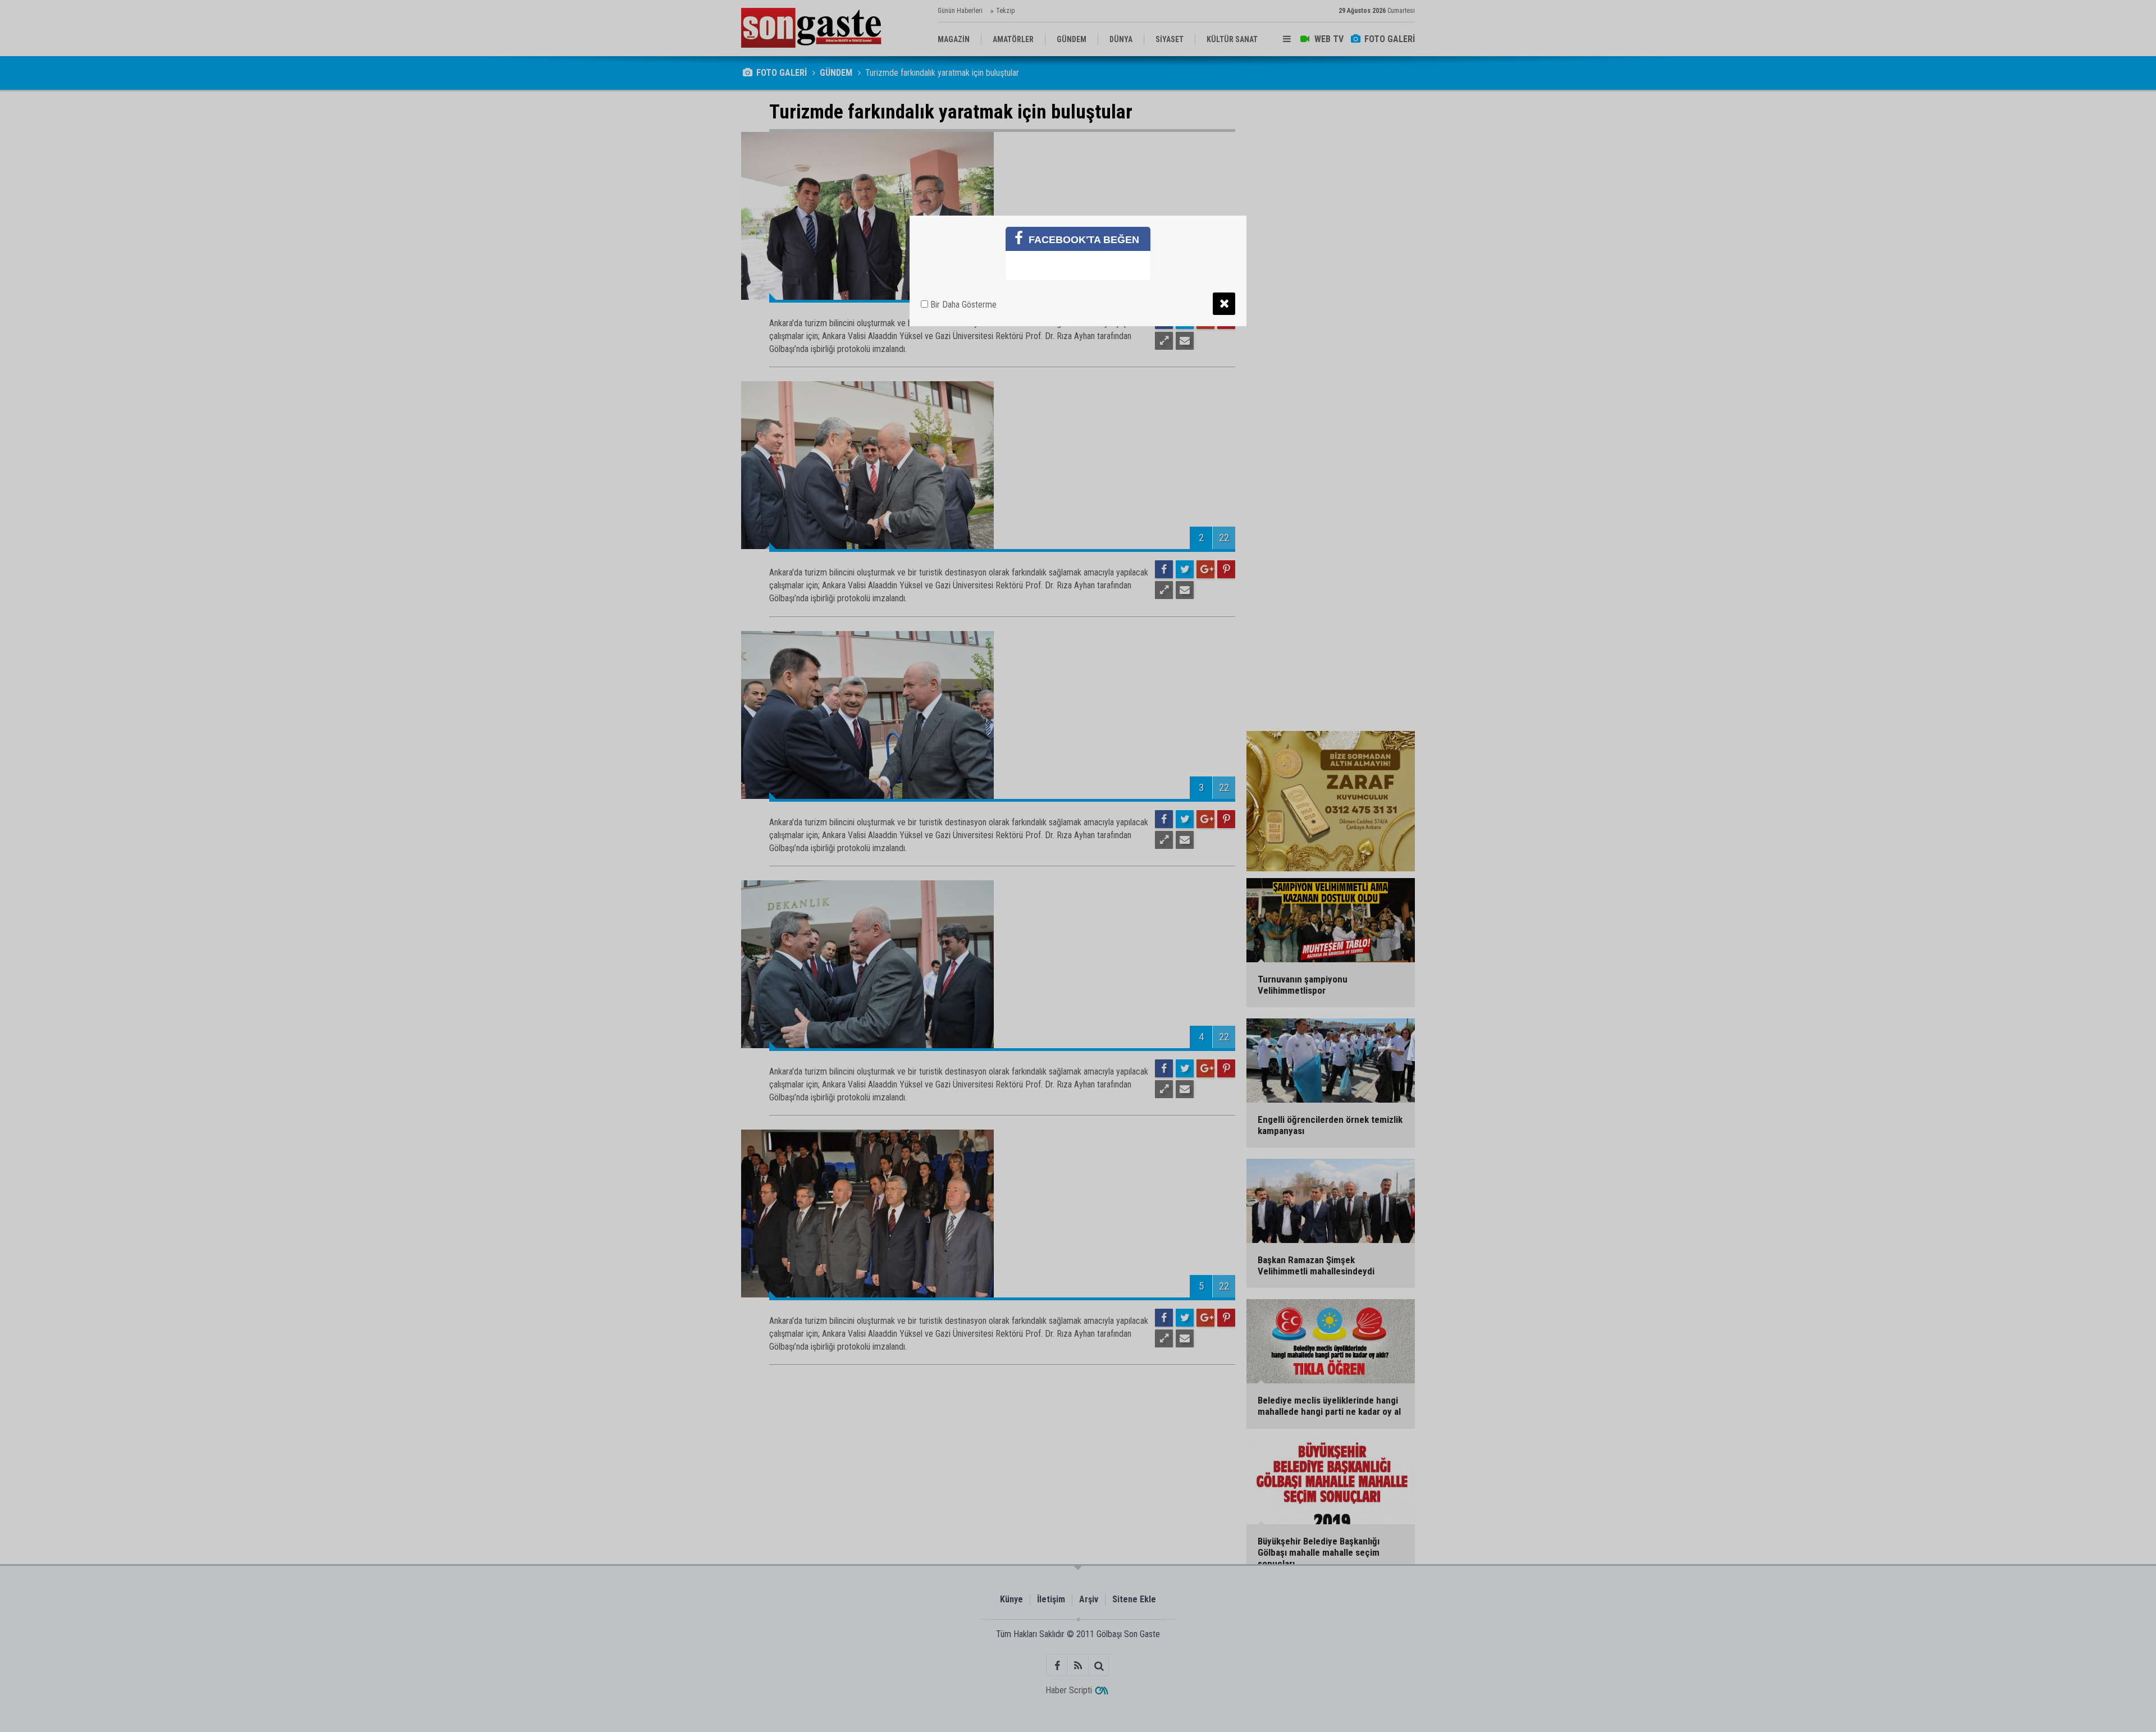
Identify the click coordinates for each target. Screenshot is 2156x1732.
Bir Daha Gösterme (962, 305)
